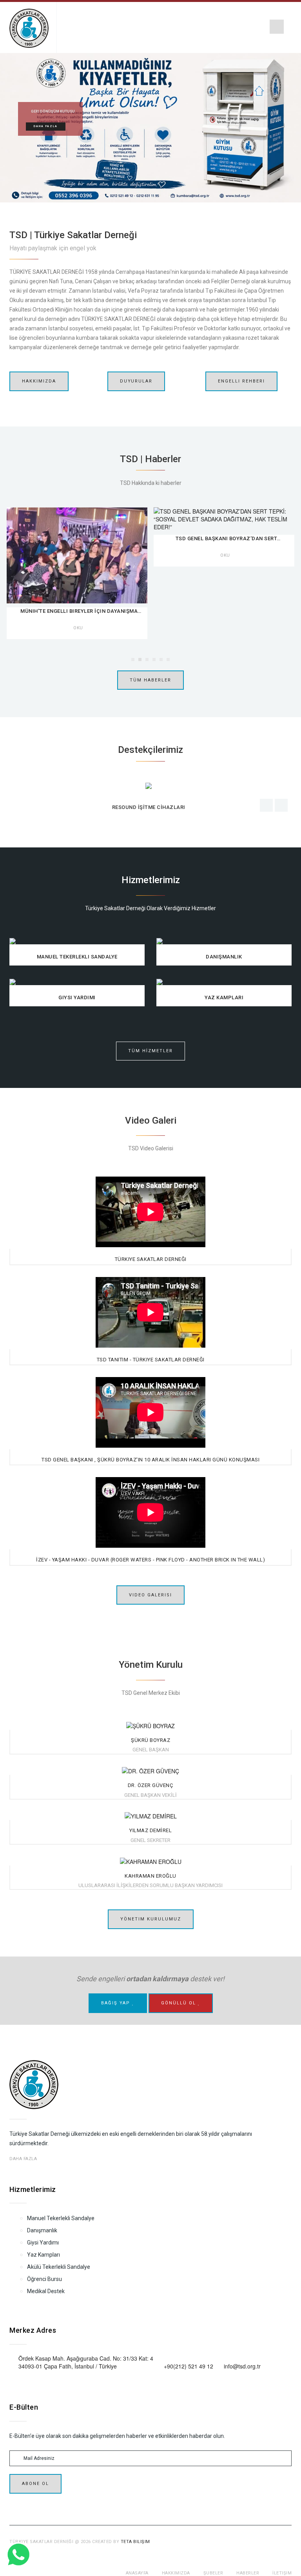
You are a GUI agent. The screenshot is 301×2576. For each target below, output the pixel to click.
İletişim (282, 2573)
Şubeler (213, 2573)
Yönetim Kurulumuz (151, 1919)
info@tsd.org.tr (242, 2366)
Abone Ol (35, 2484)
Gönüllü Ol (180, 2003)
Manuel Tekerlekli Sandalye (61, 2218)
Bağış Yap (117, 2003)
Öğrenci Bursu (44, 2279)
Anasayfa (137, 2573)
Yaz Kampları (44, 2255)
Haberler (248, 2573)
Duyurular (136, 381)
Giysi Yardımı (43, 2243)
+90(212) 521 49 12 (189, 2366)
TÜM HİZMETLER (150, 1051)
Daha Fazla (46, 126)
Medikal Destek (46, 2291)
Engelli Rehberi (241, 381)
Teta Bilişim (135, 2542)
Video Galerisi (150, 1595)
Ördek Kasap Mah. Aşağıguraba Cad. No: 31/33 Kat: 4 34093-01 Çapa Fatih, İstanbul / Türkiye (86, 2362)
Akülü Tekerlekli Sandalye (59, 2267)
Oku (78, 555)
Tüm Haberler (150, 680)
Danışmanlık (42, 2230)
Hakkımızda (39, 381)
